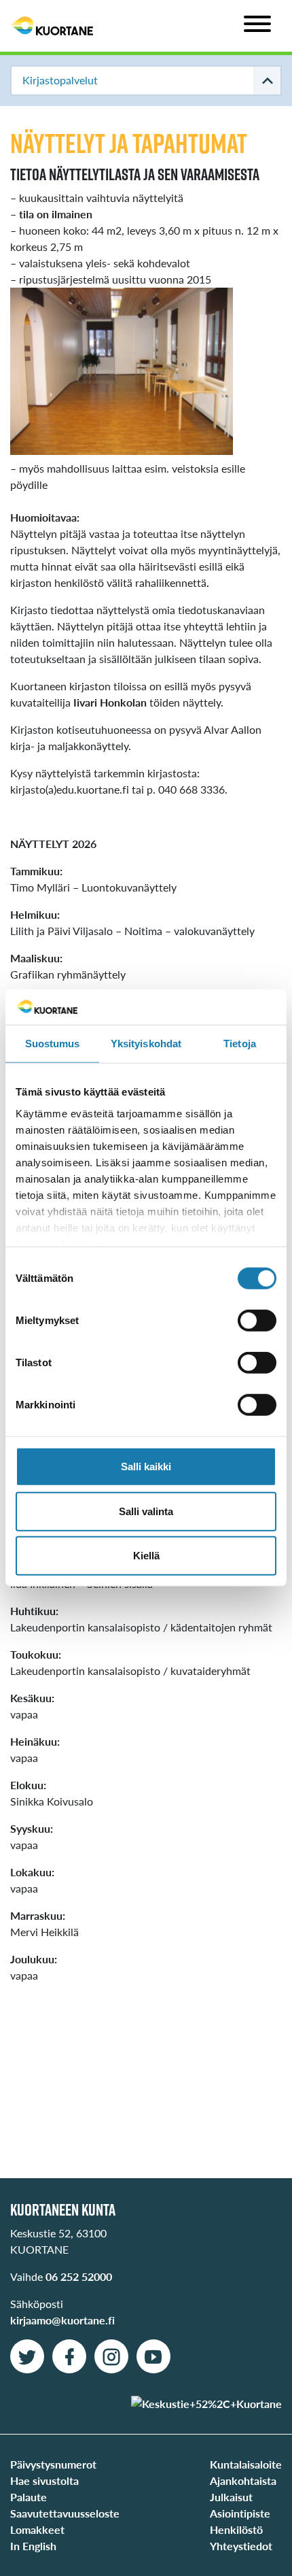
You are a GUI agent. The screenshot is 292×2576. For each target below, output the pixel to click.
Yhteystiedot (241, 2546)
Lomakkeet (37, 2529)
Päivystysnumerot (53, 2464)
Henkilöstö (236, 2529)
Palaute (29, 2497)
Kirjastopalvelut (60, 80)
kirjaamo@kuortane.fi (62, 2320)
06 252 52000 (79, 2276)
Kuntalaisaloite (246, 2464)
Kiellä (146, 1556)
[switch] (257, 1321)
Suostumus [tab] (53, 1044)
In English (33, 2546)
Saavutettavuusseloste (65, 2513)
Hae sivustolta (44, 2480)
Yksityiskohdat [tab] (146, 1044)
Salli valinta (146, 1511)
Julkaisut (231, 2497)
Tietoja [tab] (240, 1044)
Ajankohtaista (243, 2480)
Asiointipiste (240, 2513)
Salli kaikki (146, 1467)
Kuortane (52, 26)
